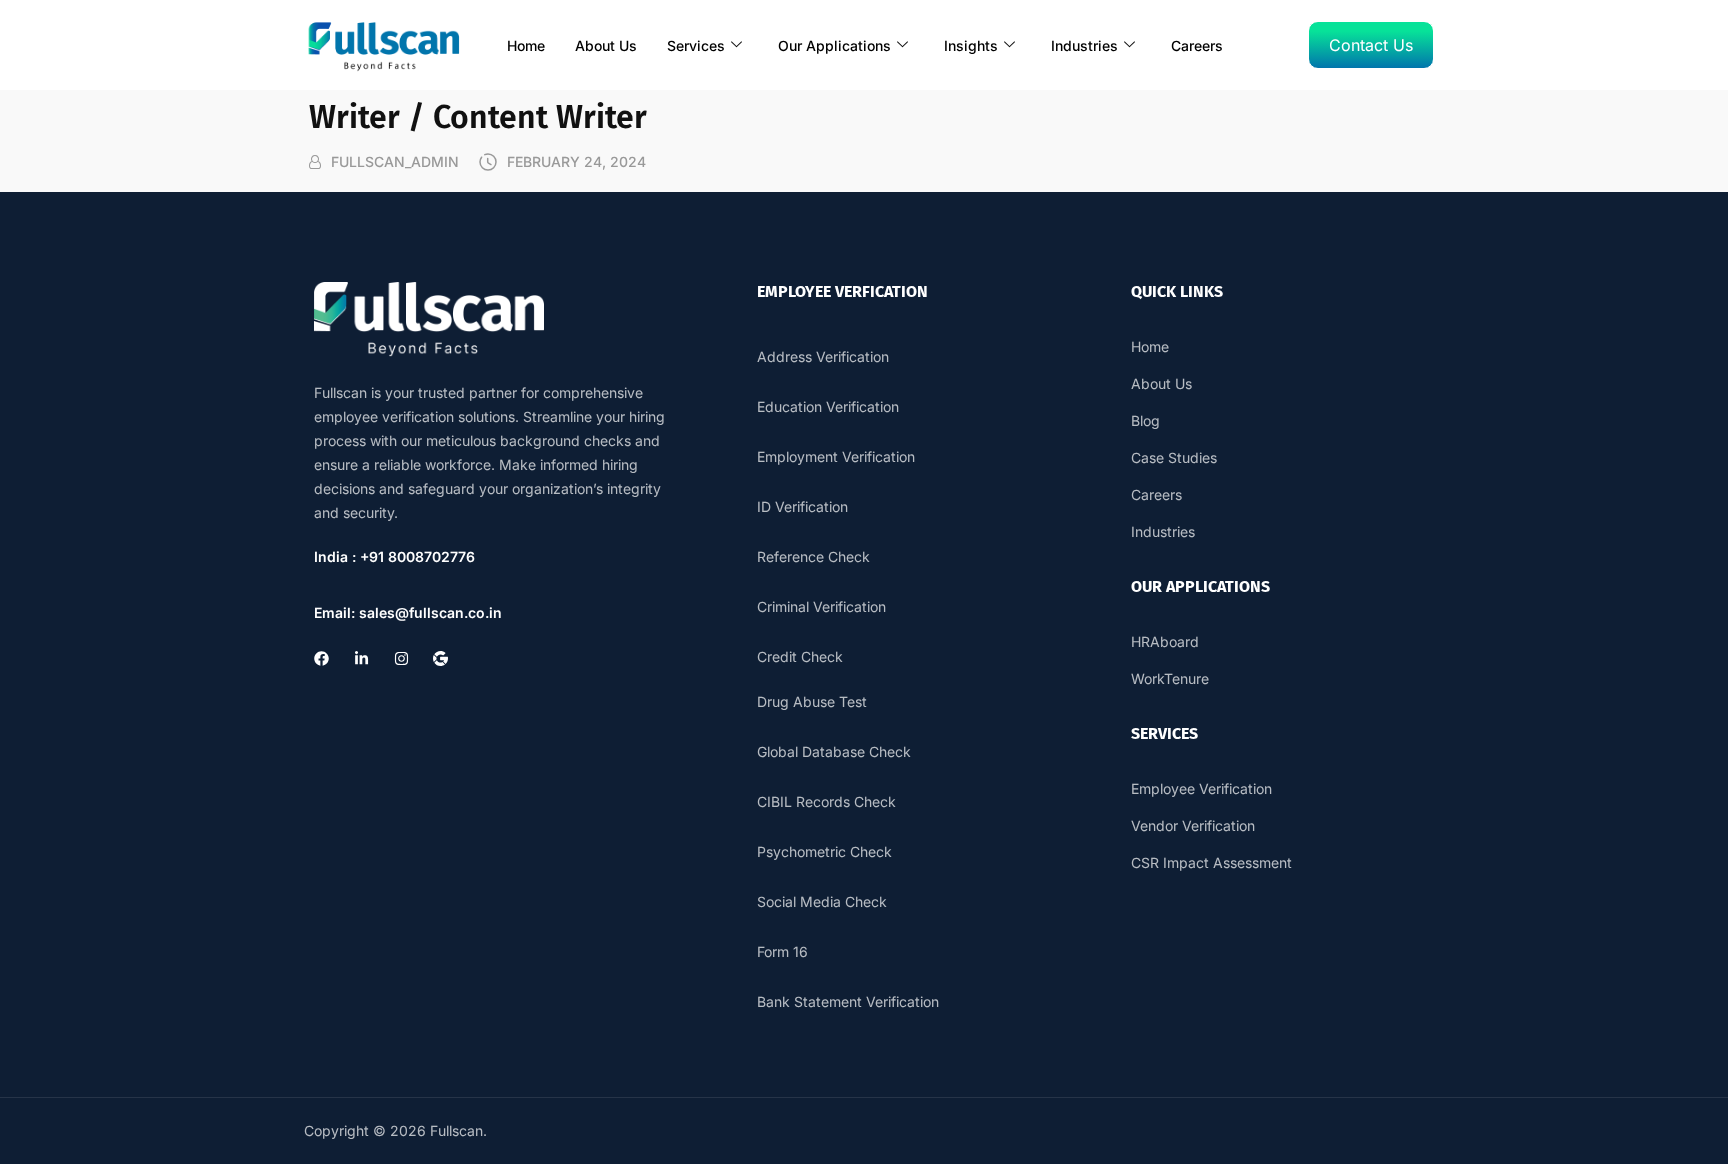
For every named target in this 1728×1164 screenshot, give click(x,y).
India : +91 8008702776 (394, 556)
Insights (971, 45)
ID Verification (802, 506)
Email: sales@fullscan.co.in (408, 612)
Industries (1084, 45)
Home (526, 45)
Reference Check (813, 556)
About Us (606, 45)
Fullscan (456, 1130)
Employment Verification (836, 456)
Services (696, 45)
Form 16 (782, 951)
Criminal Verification (821, 606)
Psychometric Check (824, 851)
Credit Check (800, 656)
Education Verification (828, 406)
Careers (1197, 45)
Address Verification (823, 356)
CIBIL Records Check (826, 801)
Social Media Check (822, 901)
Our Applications (834, 45)
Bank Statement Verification (848, 1001)
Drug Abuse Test (812, 701)
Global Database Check (834, 751)
